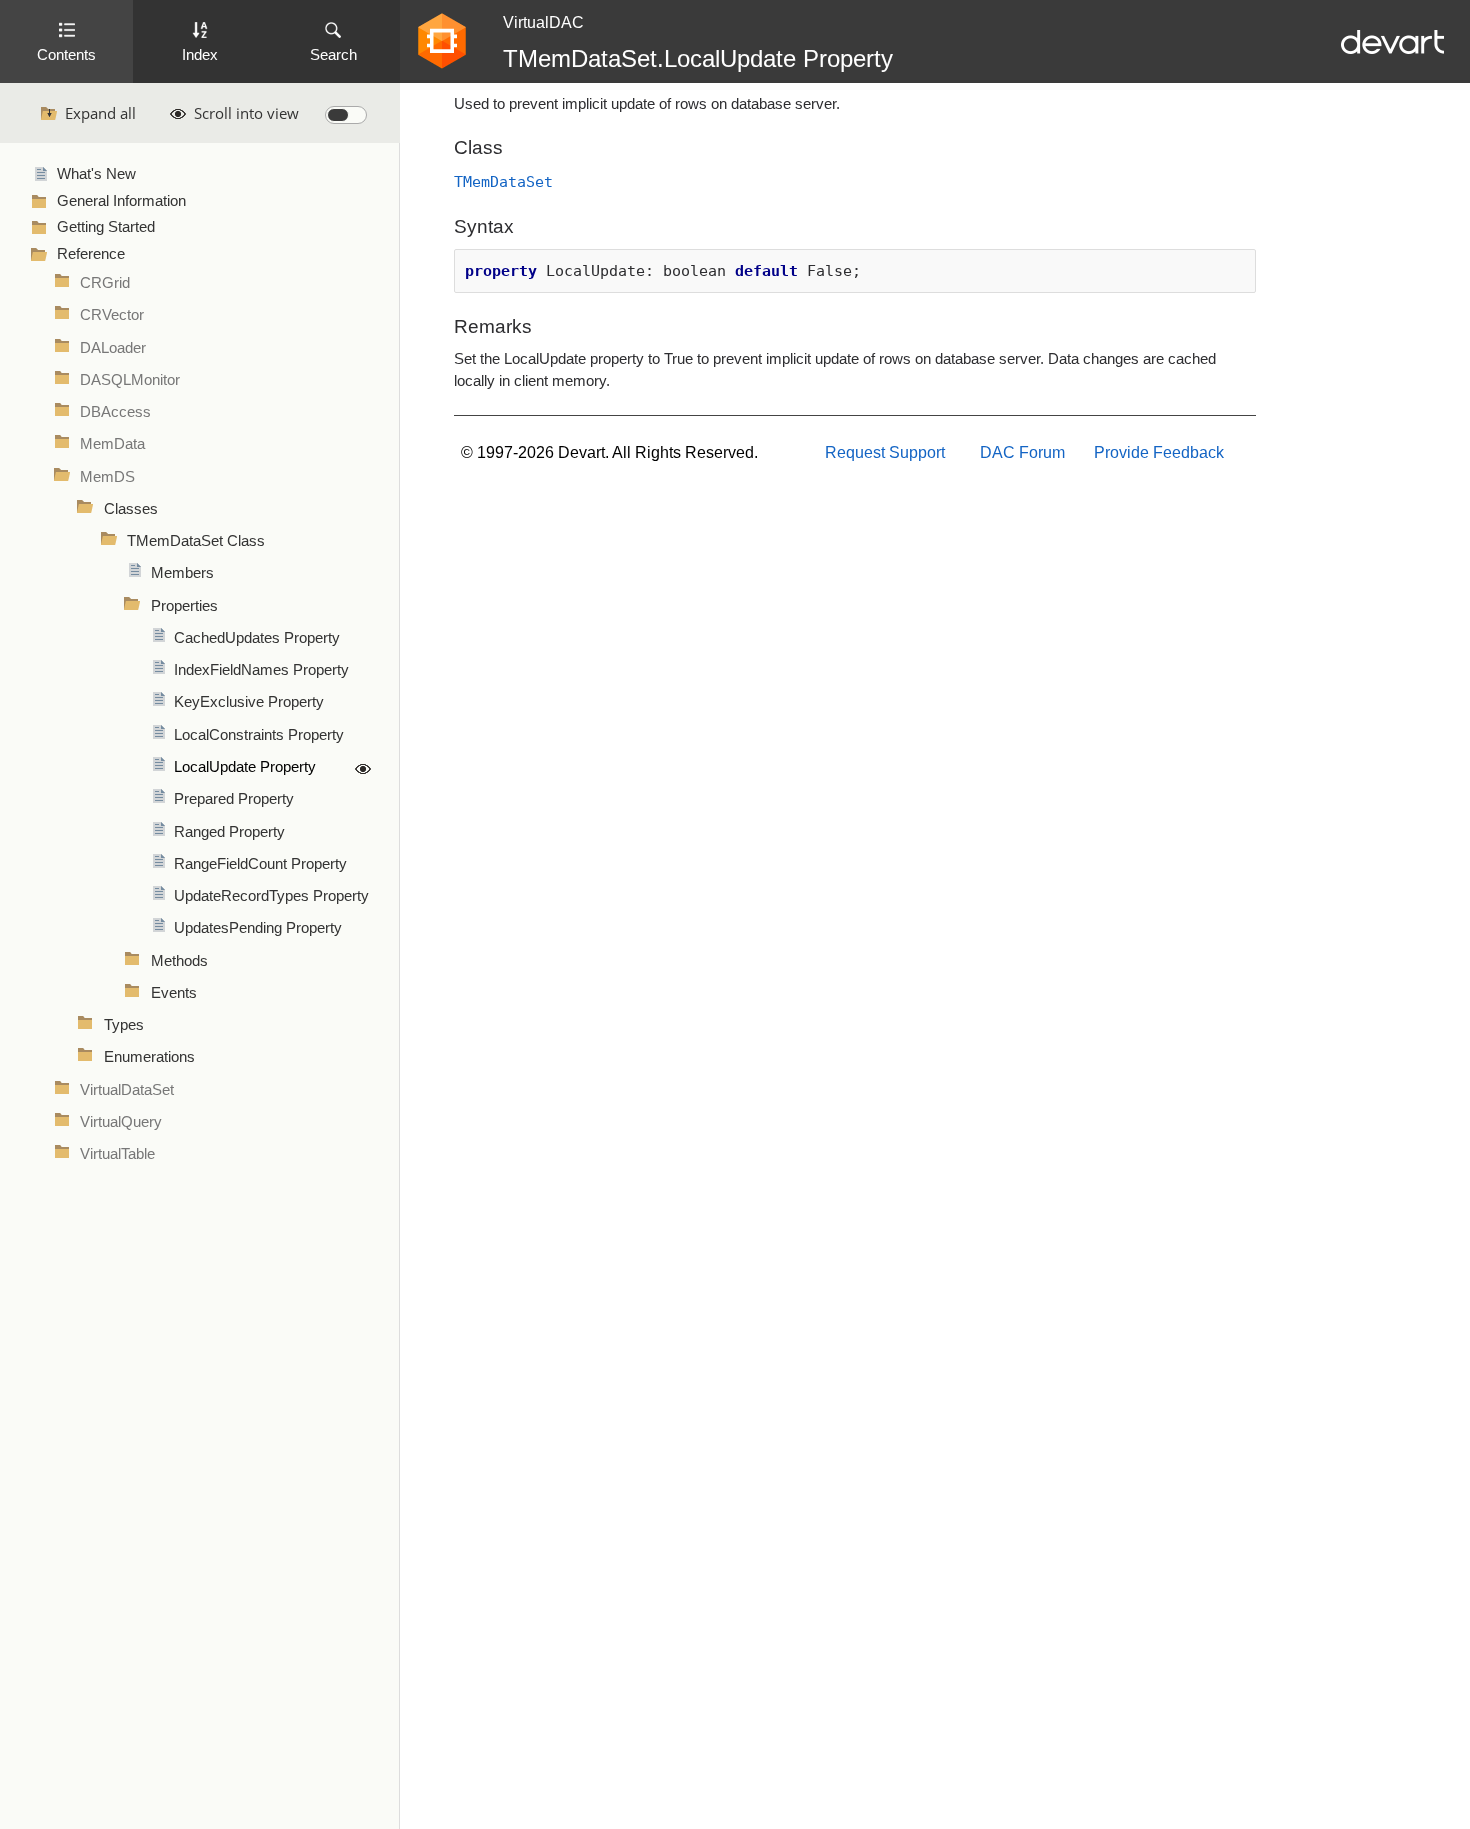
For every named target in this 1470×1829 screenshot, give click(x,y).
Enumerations (149, 1057)
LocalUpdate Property (245, 767)
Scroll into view (246, 113)
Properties (184, 606)
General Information (121, 201)
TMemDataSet (503, 181)
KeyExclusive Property (249, 702)
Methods (179, 961)
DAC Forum (1022, 452)
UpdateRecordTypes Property (271, 896)
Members (182, 573)
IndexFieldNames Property (261, 670)
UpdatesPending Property (258, 928)
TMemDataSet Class (196, 541)
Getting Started (106, 227)
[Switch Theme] (346, 115)
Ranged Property (229, 832)
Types (124, 1025)
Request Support (885, 452)
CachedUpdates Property (257, 638)
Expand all (100, 113)
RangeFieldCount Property (260, 864)
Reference (91, 254)
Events (174, 993)
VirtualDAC (543, 22)
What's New (96, 174)
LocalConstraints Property (259, 735)
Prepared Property (234, 799)
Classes (131, 509)
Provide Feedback (1159, 452)
